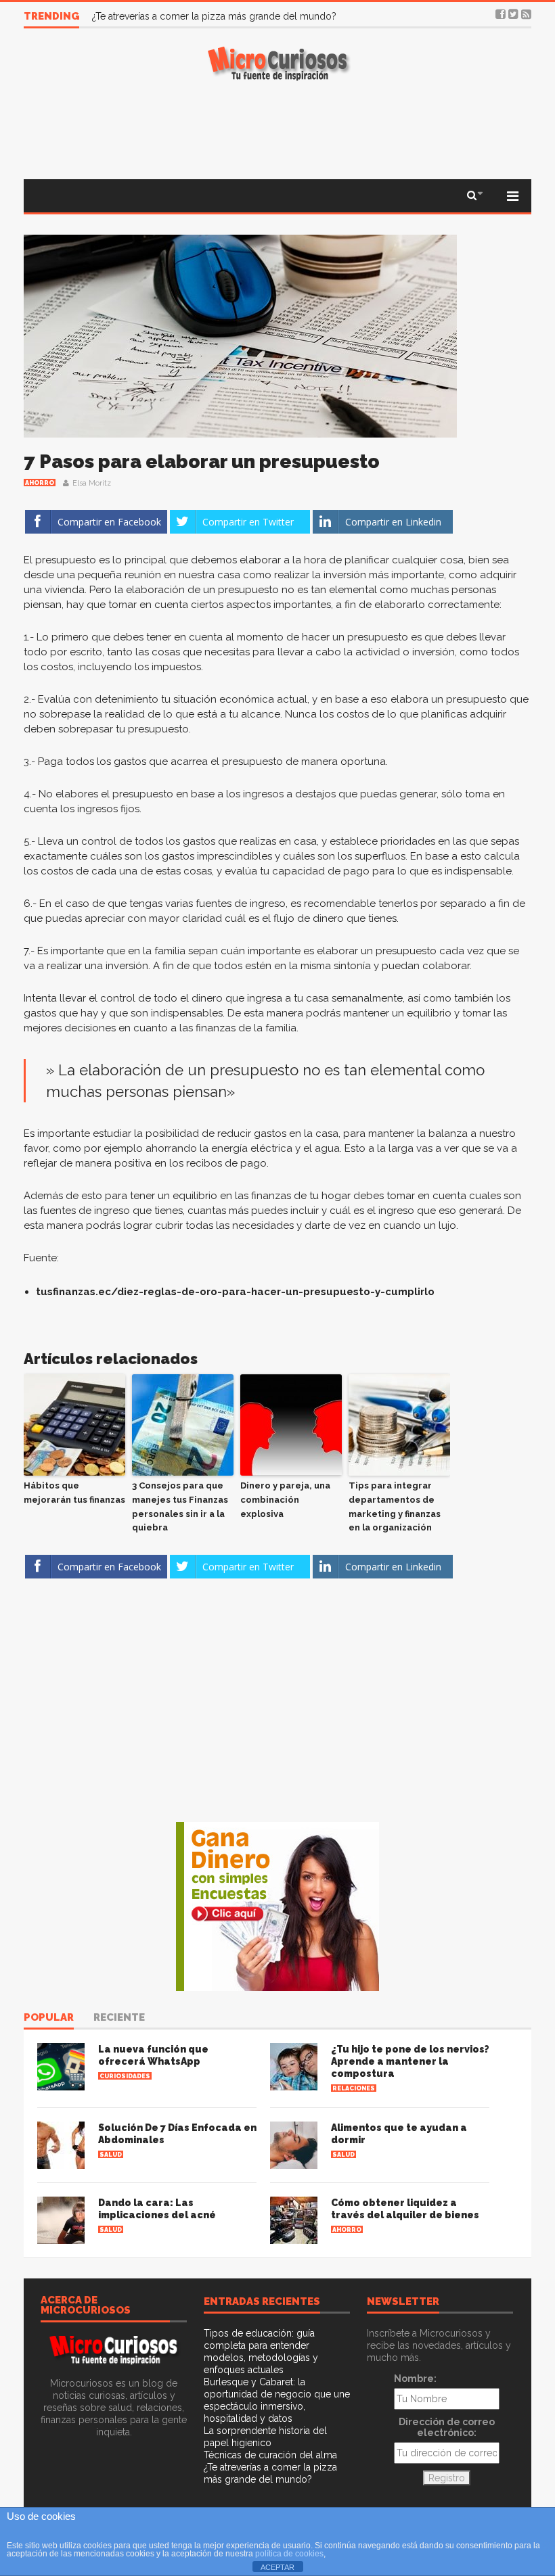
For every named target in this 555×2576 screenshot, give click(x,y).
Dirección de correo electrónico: (447, 2427)
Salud (111, 2155)
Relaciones (354, 2088)
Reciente (119, 2018)
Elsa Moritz (92, 483)
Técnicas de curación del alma (270, 2455)
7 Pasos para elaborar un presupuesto (202, 462)
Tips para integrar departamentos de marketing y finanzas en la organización (395, 1506)
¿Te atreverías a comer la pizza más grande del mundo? (214, 16)
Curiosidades (125, 2076)
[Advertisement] (277, 128)
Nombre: (415, 2379)
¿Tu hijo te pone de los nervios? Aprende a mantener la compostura (410, 2061)
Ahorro (40, 483)
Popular (49, 2018)
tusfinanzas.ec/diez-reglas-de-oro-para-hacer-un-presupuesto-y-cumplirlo (235, 1292)
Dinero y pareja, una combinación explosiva (285, 1500)
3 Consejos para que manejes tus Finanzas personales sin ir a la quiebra (180, 1506)
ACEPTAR (277, 2567)
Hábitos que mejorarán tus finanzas (74, 1493)
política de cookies (289, 2554)
